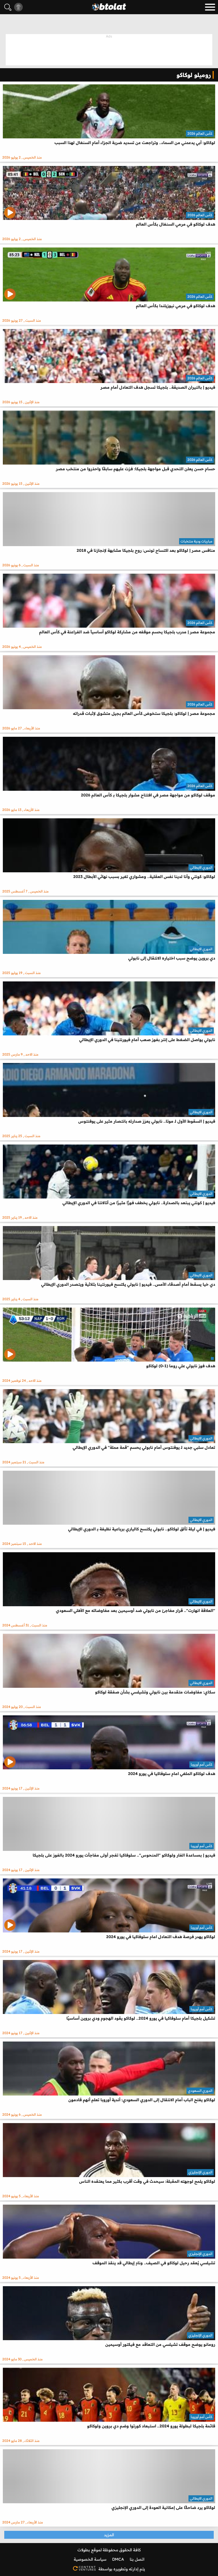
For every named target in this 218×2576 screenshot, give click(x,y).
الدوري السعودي (200, 2091)
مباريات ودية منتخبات (196, 541)
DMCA (118, 2559)
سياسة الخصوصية (90, 2559)
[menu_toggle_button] (210, 7)
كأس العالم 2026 (200, 133)
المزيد (109, 2535)
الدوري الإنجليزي (200, 2172)
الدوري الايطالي (201, 867)
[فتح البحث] (8, 7)
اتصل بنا (137, 2559)
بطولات (84, 2550)
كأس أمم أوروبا (202, 1764)
